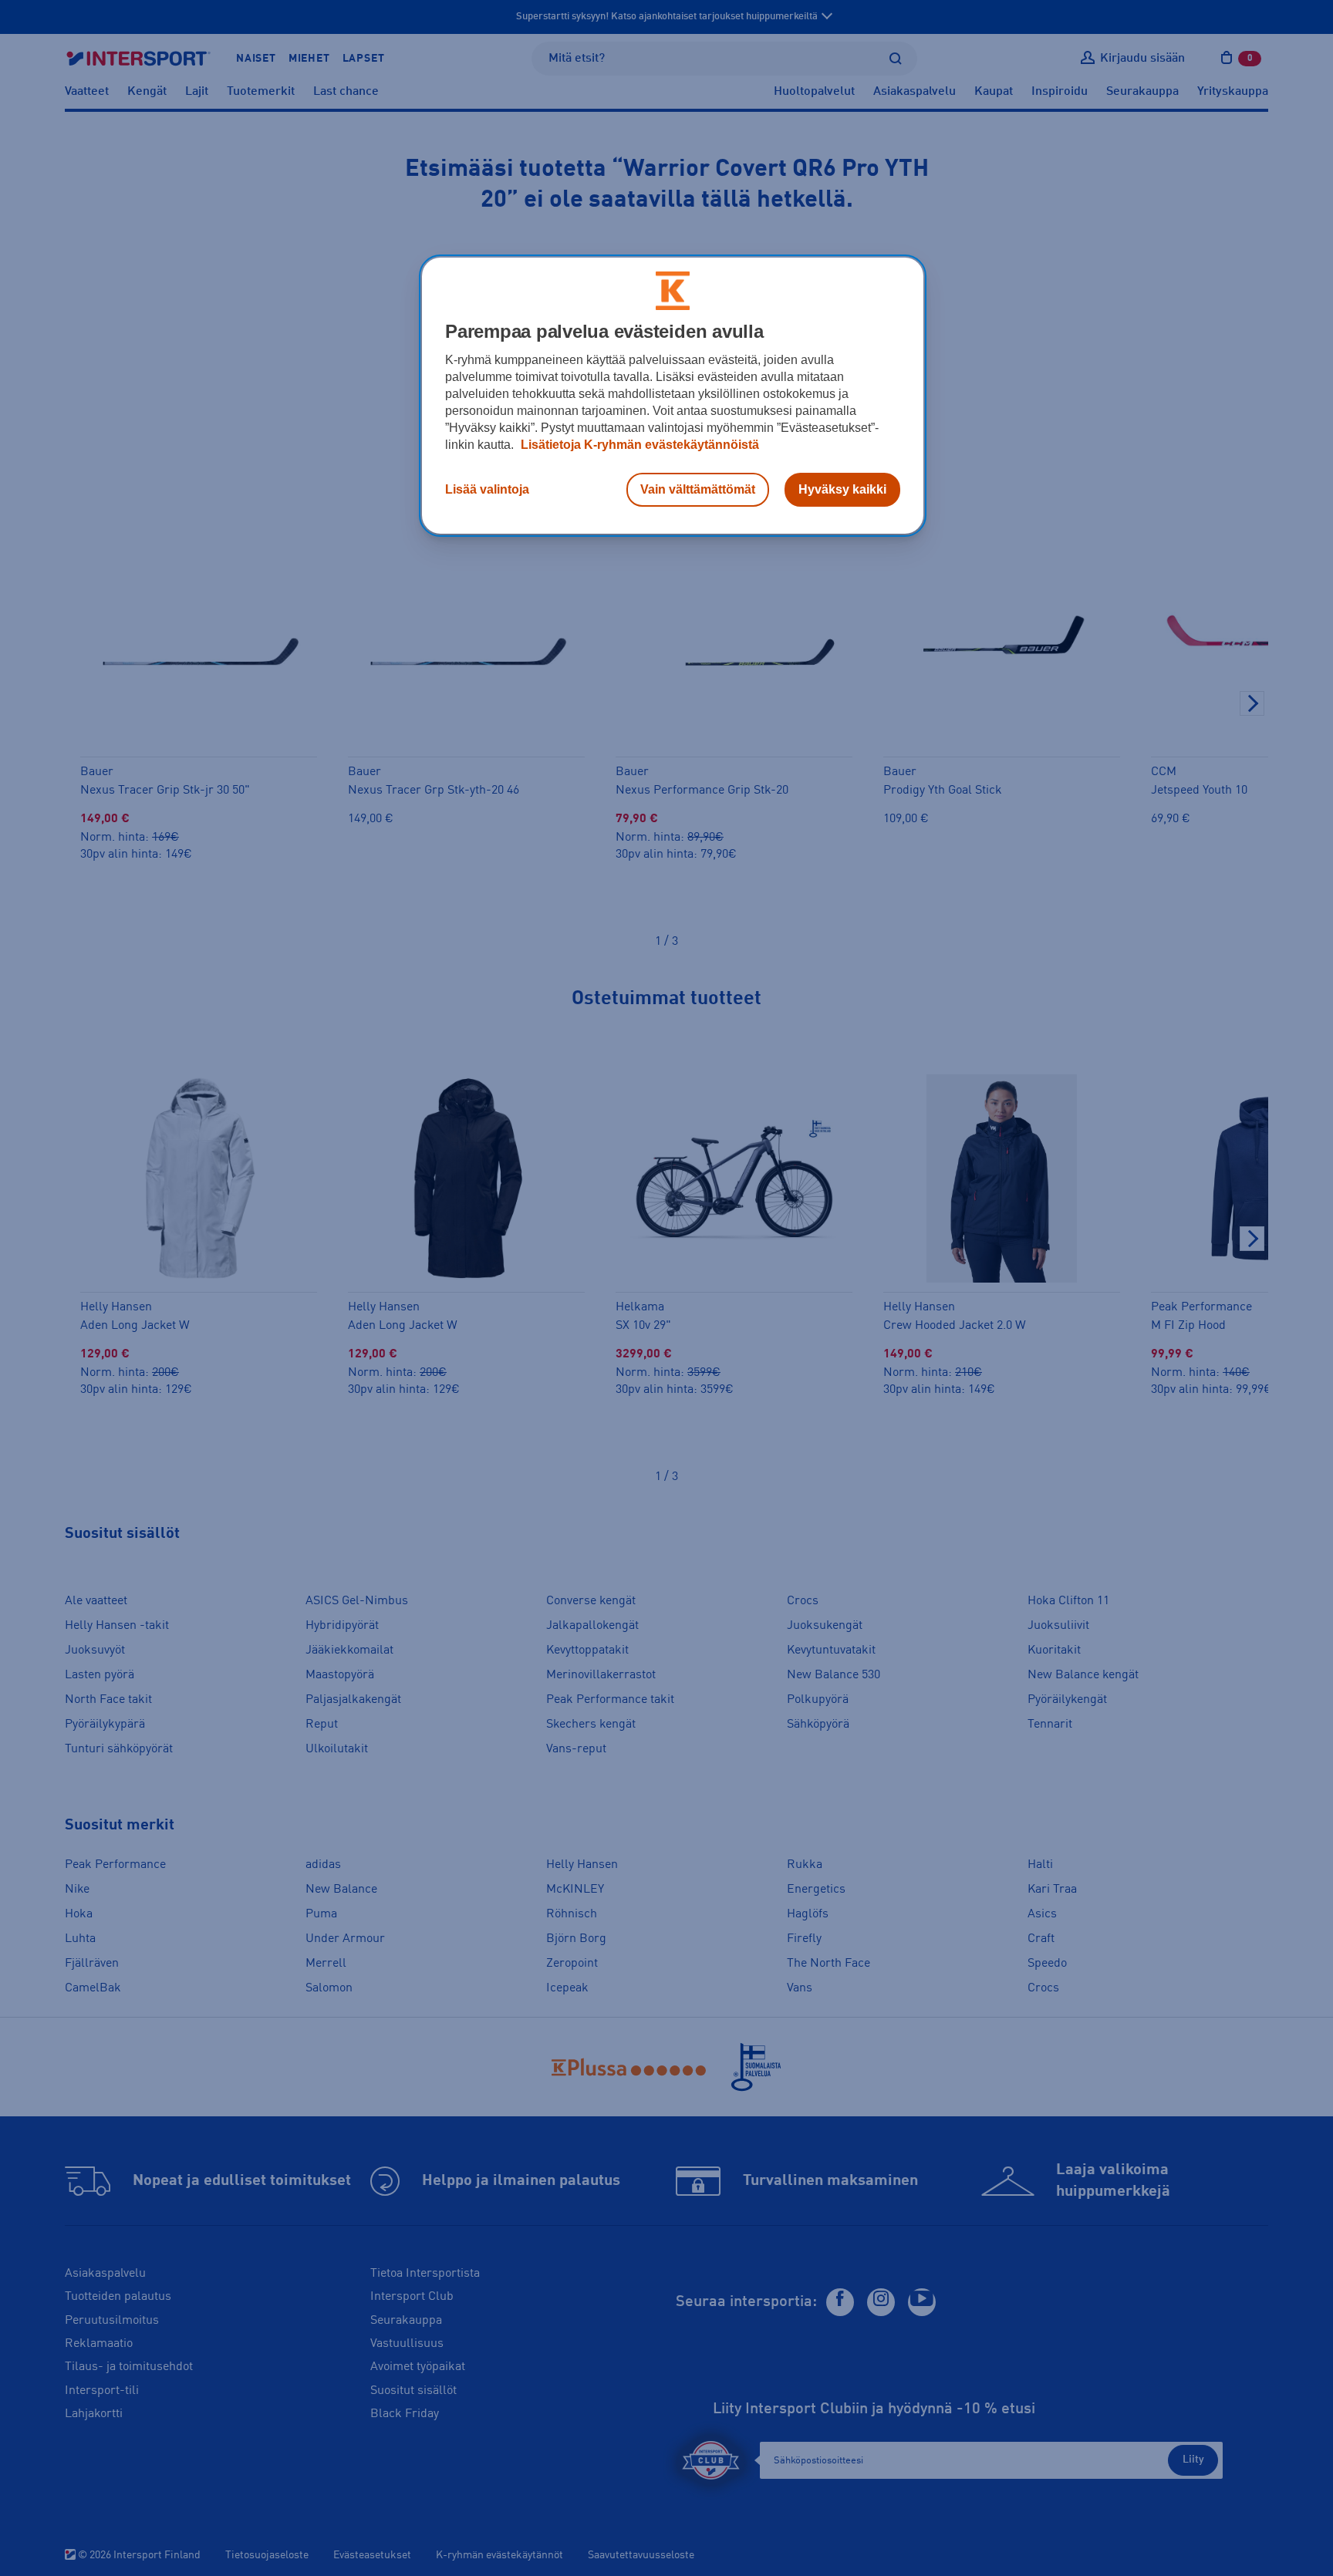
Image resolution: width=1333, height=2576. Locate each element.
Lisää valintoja (487, 489)
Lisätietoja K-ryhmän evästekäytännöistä (638, 445)
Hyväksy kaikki (842, 489)
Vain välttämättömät (698, 489)
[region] (673, 396)
